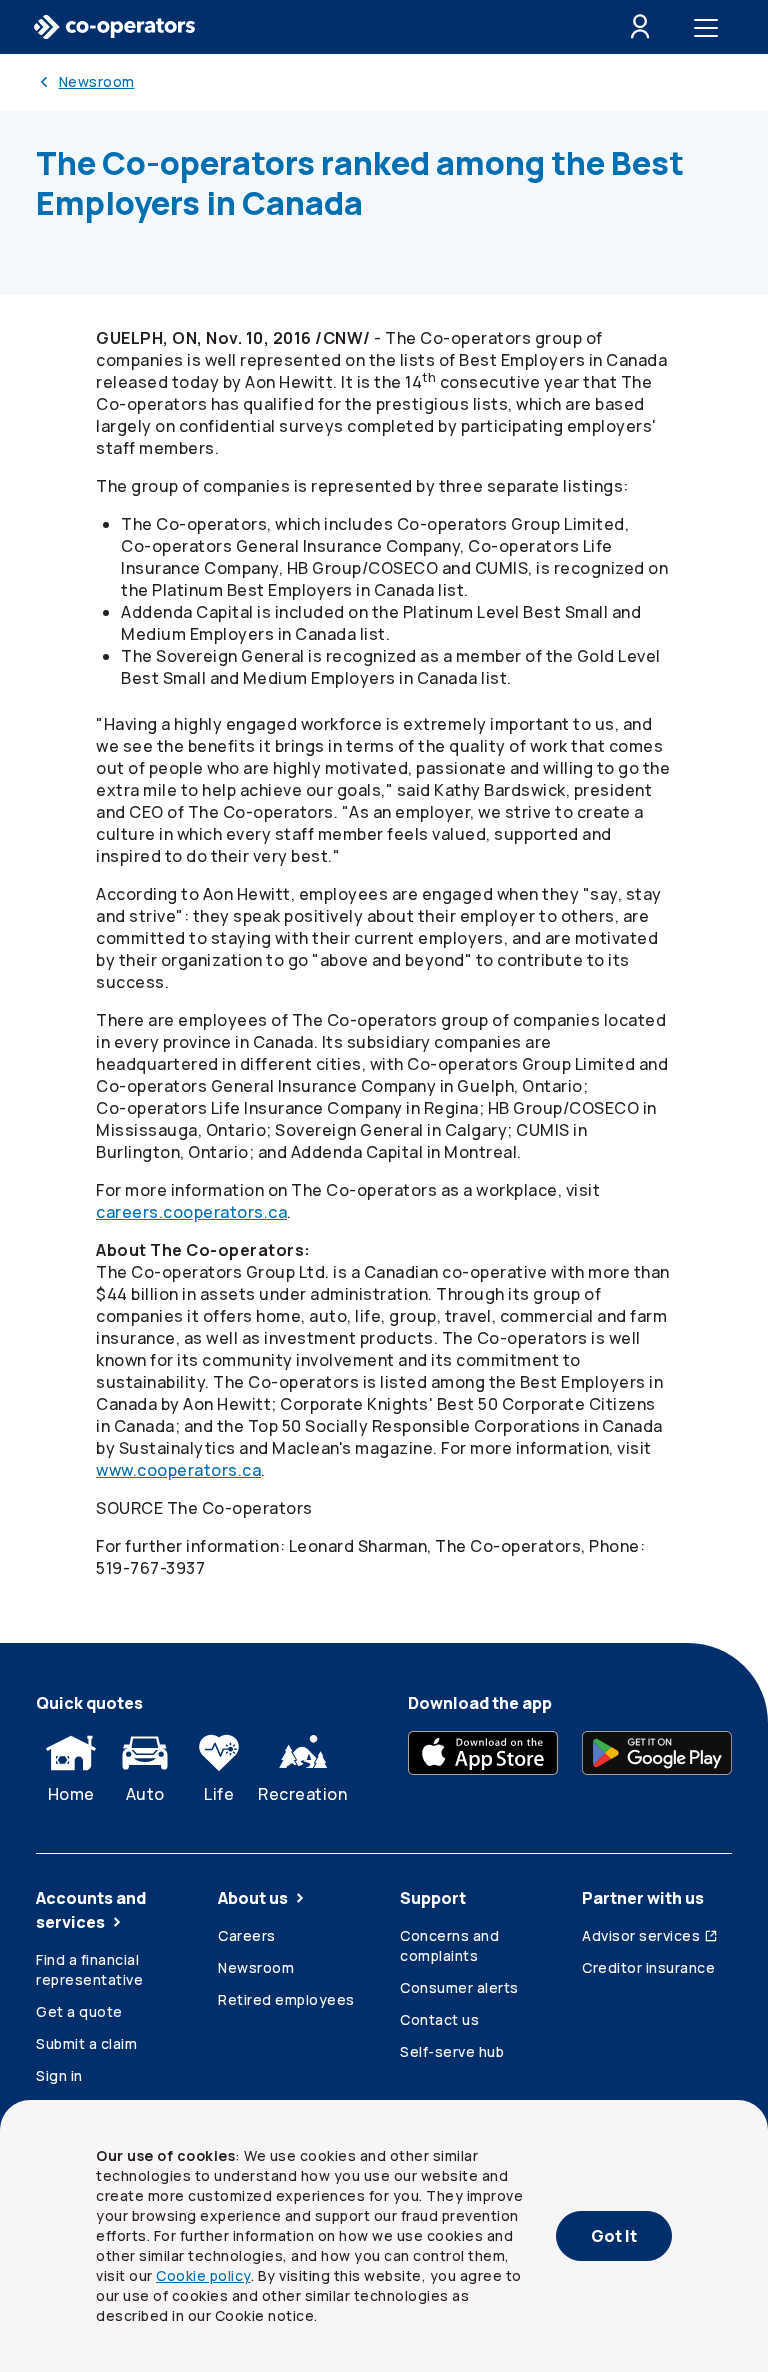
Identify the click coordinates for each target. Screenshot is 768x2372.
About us (253, 1898)
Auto (145, 1794)
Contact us (439, 2019)
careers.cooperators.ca (191, 1212)
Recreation (302, 1794)
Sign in (59, 2075)
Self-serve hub (452, 2051)
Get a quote (79, 2011)
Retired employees (286, 1999)
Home (71, 1794)
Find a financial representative (89, 1969)
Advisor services (641, 1935)
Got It (614, 2236)
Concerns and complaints (449, 1945)
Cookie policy (203, 2275)
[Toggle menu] (710, 27)
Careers (247, 1935)
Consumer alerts (459, 1987)
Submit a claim (86, 2043)
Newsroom (256, 1967)
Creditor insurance (648, 1967)
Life (219, 1794)
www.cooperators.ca (178, 1470)
